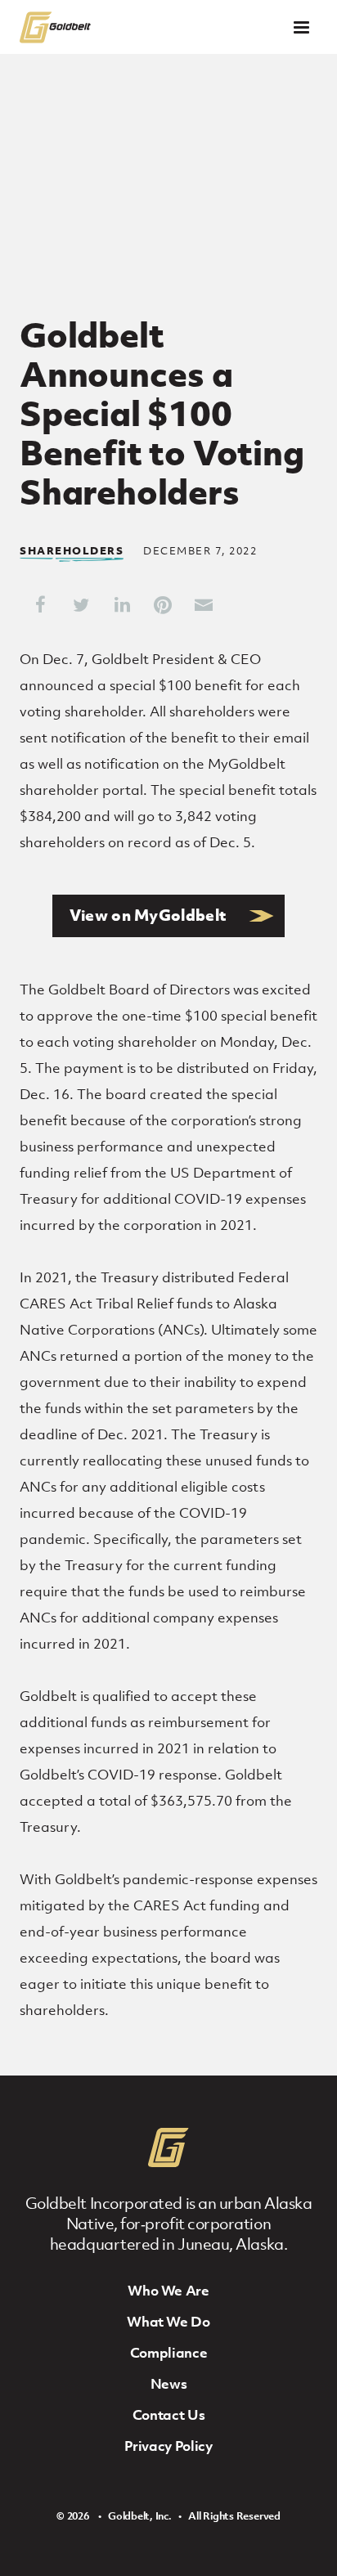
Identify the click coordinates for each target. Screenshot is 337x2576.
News (169, 2384)
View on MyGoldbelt (148, 915)
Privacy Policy (168, 2446)
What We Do (168, 2322)
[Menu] (301, 27)
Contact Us (169, 2415)
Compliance (169, 2353)
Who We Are (168, 2291)
